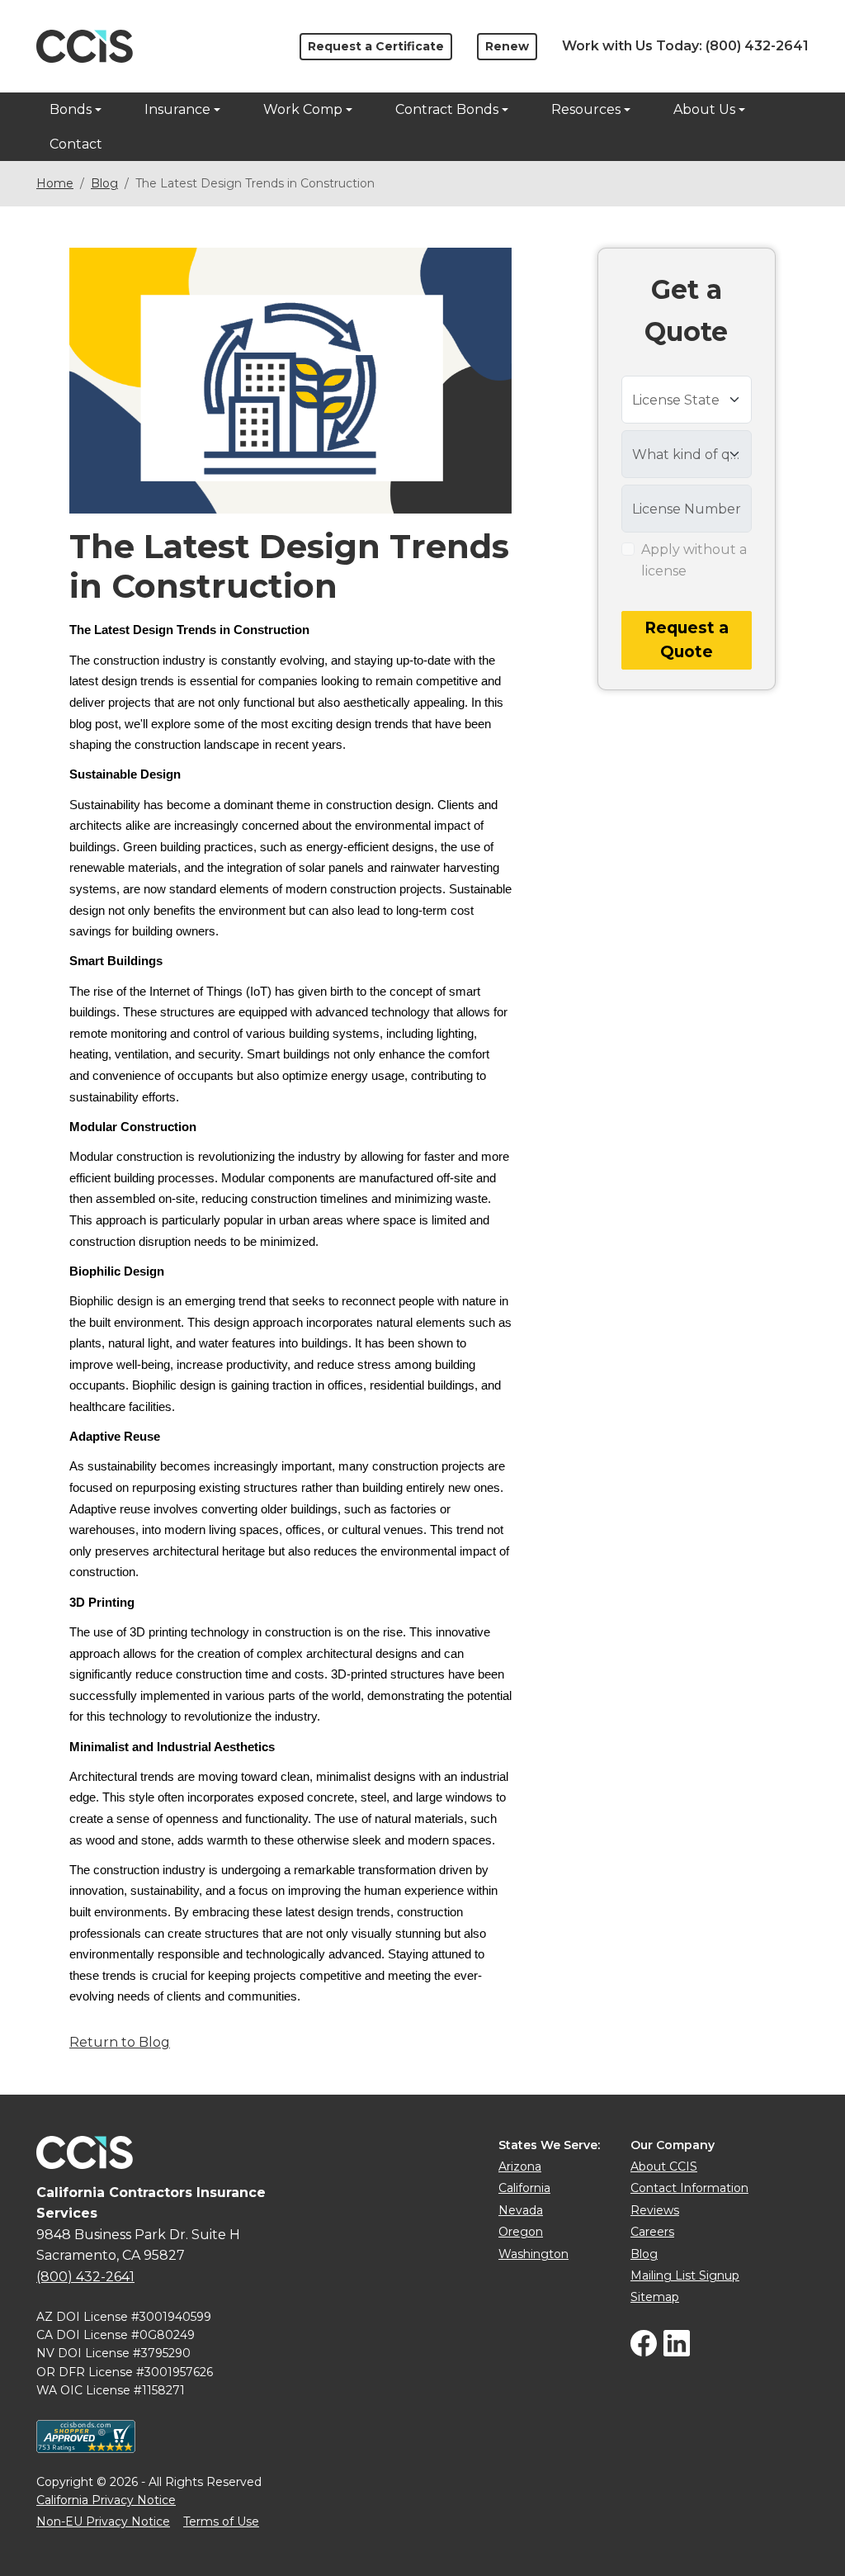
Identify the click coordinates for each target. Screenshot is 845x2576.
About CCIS (664, 2166)
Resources (586, 109)
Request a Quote (687, 640)
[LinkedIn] (677, 2352)
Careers (652, 2232)
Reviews (655, 2210)
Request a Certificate (376, 46)
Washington (533, 2254)
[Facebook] (644, 2352)
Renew (507, 46)
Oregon (521, 2232)
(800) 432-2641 (757, 46)
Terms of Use (221, 2522)
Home (55, 183)
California (524, 2188)
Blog (104, 183)
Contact (76, 144)
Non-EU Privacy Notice (103, 2522)
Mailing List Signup (685, 2275)
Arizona (520, 2166)
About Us (704, 109)
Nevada (521, 2210)
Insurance (177, 109)
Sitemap (655, 2297)
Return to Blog (120, 2042)
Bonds (71, 109)
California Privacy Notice (106, 2500)
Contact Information (689, 2188)
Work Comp (303, 109)
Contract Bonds (447, 109)
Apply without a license (694, 560)
